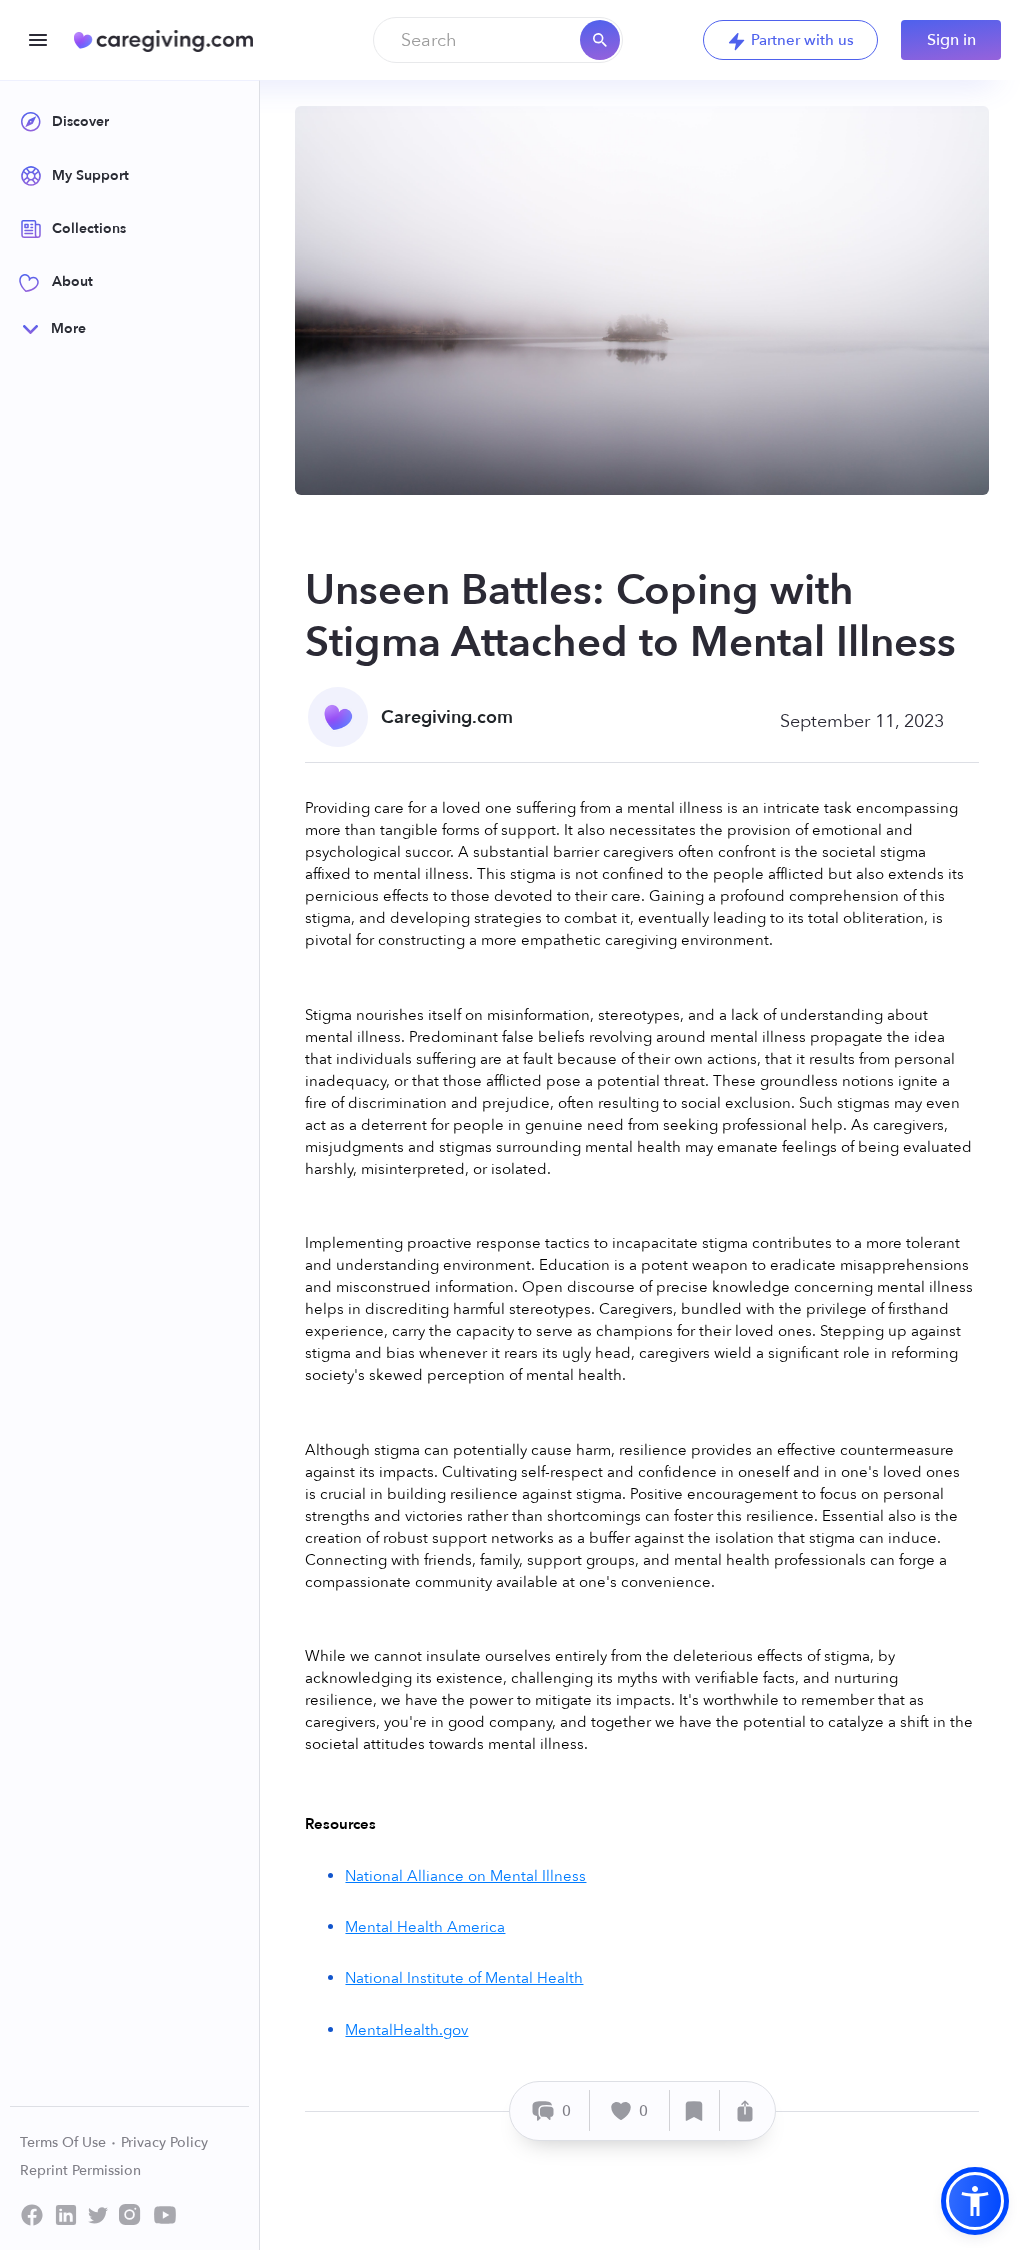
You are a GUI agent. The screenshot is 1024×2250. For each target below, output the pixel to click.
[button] (975, 2201)
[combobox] (498, 40)
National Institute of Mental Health (464, 1978)
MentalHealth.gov (406, 2030)
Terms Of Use (65, 2142)
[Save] (695, 2110)
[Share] (745, 2110)
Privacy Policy (164, 2142)
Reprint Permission (80, 2170)
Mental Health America (425, 1927)
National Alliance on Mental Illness (465, 1876)
